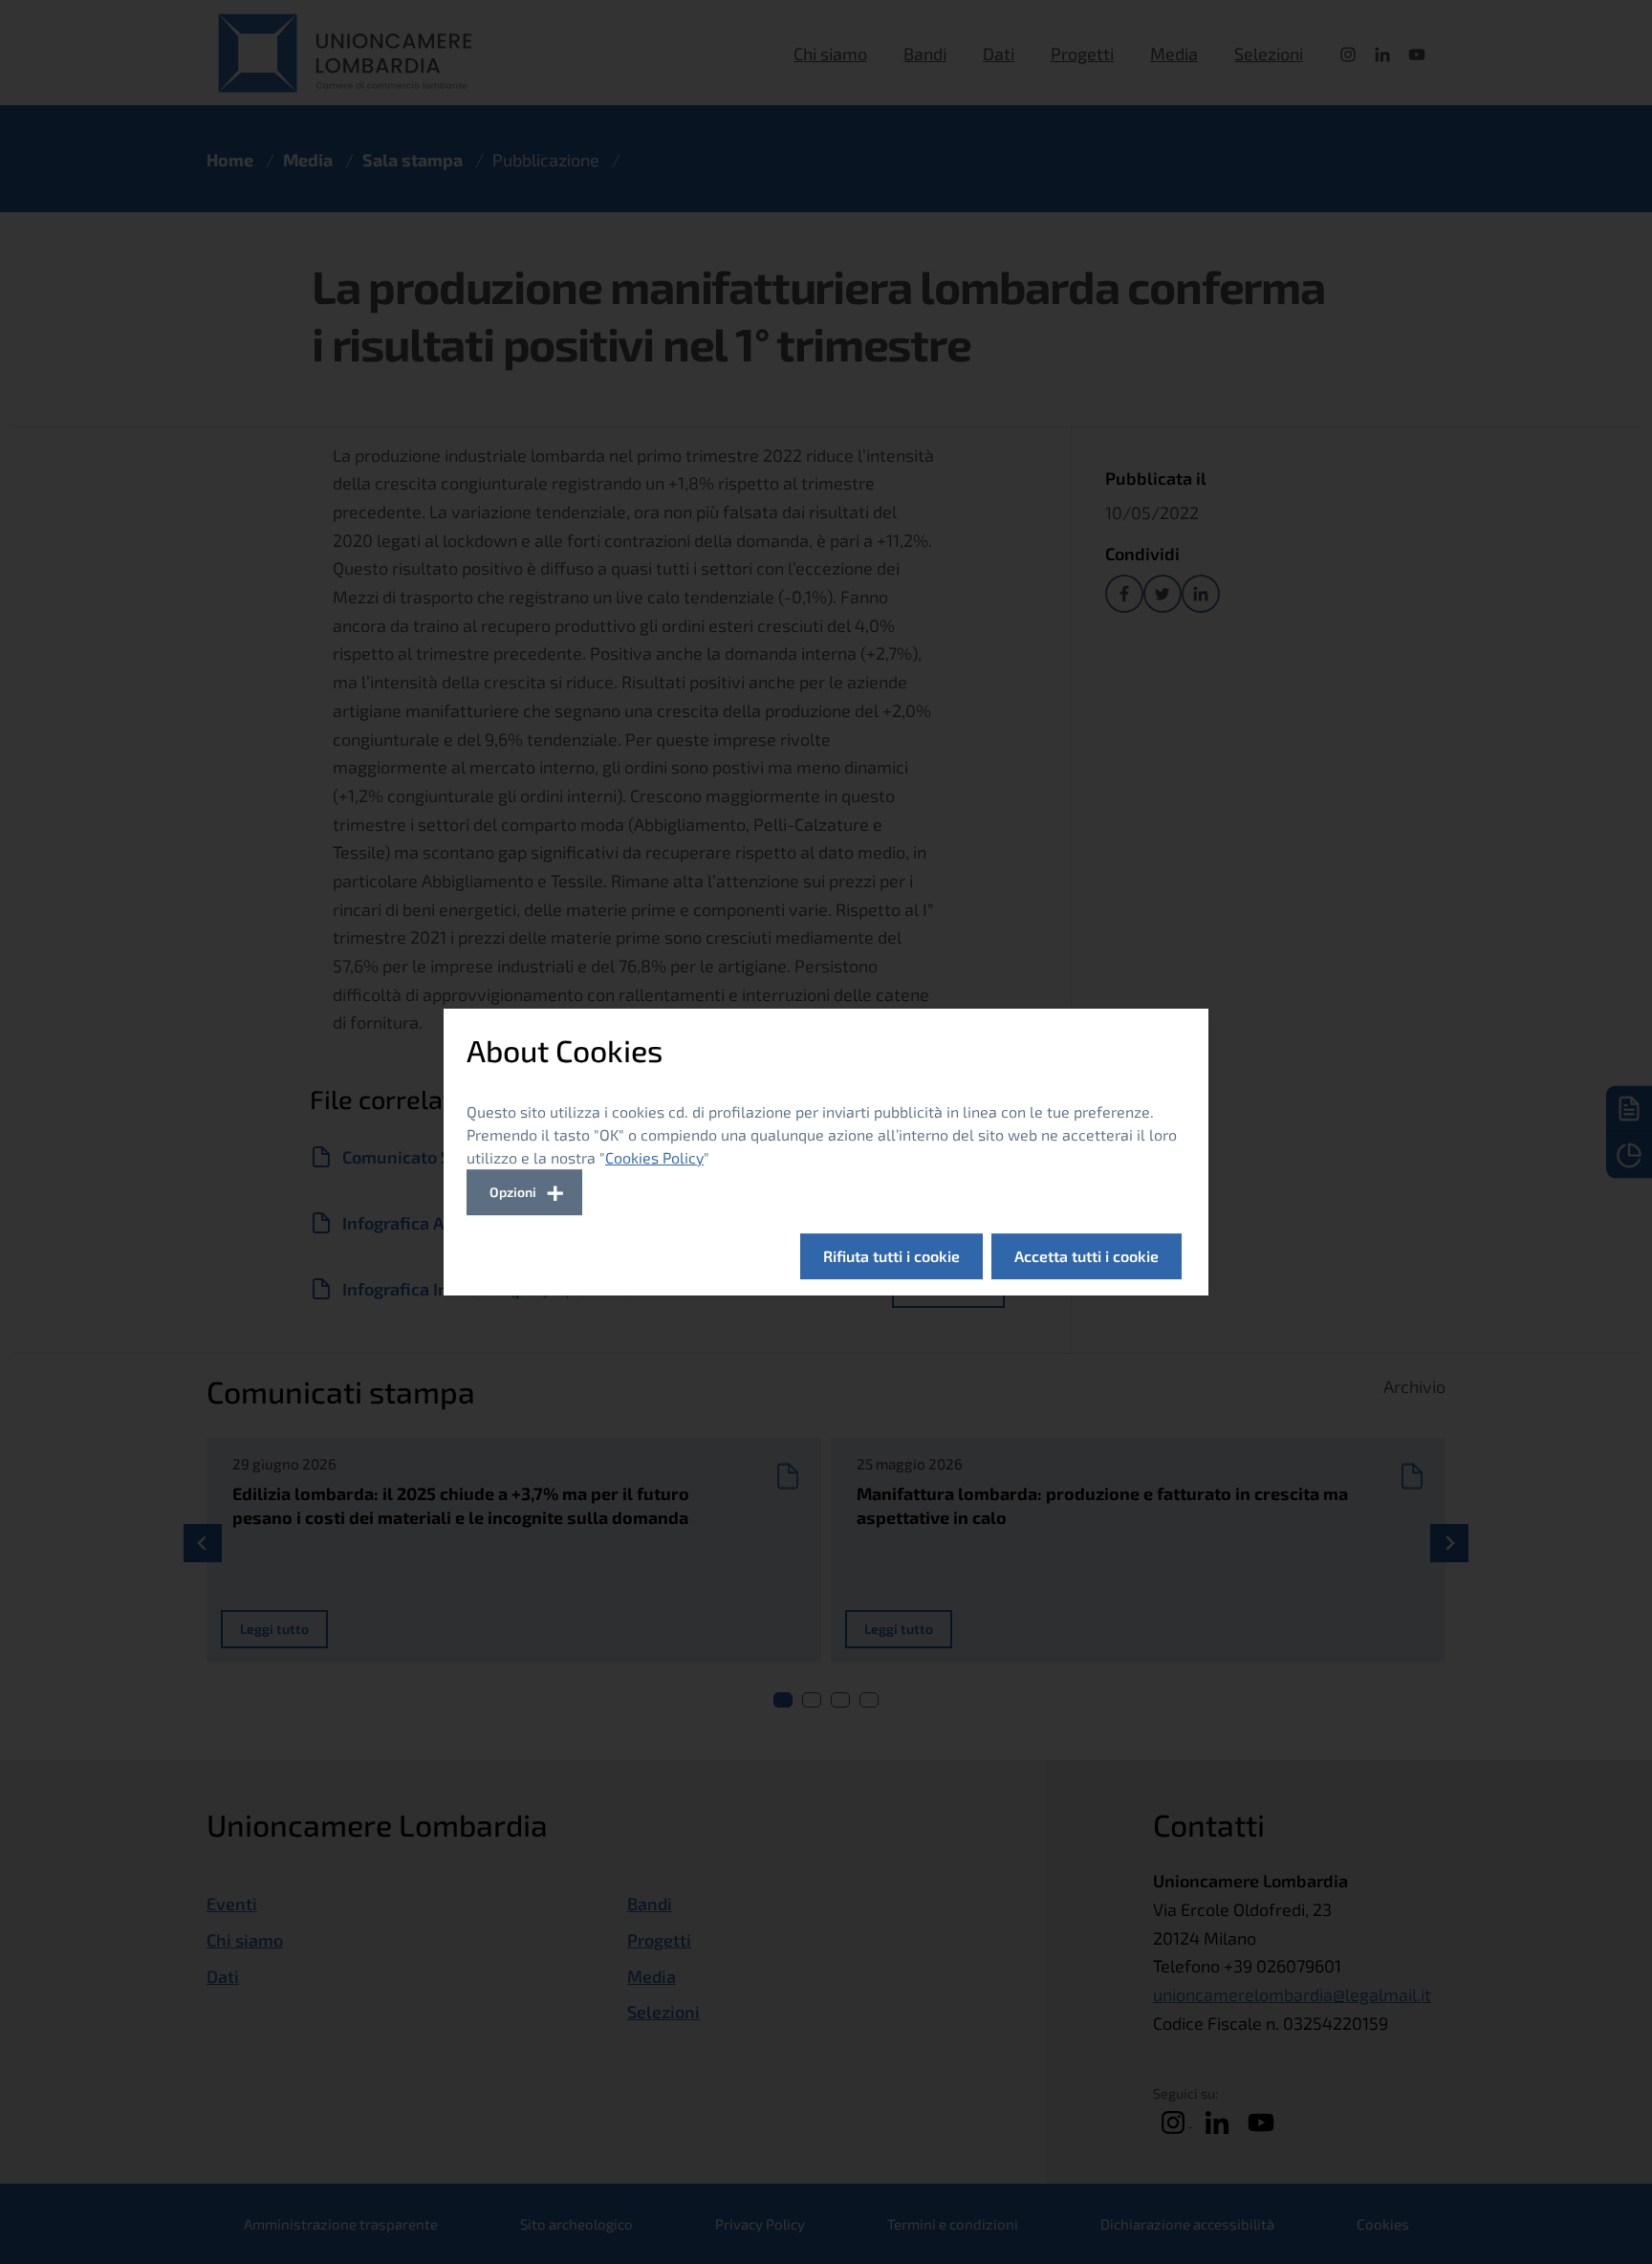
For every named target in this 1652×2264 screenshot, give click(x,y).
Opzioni (513, 1192)
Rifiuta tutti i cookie (891, 1256)
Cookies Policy (654, 1157)
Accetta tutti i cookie (1087, 1256)
